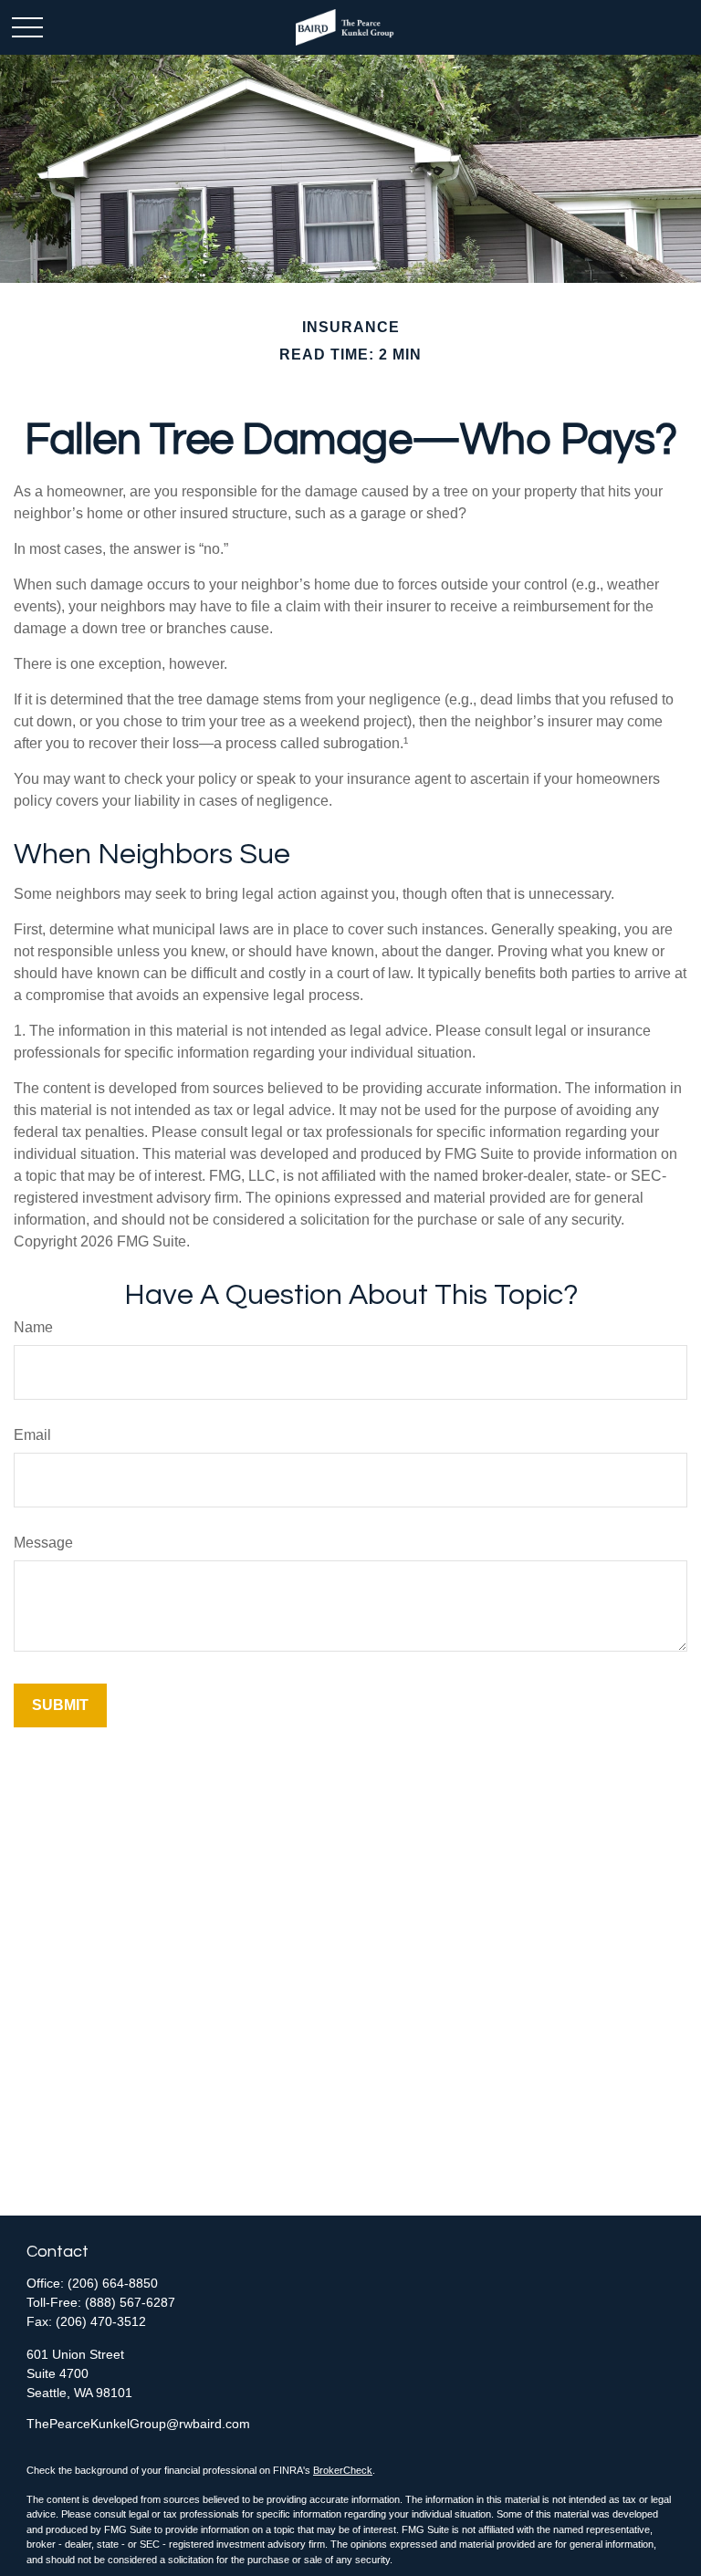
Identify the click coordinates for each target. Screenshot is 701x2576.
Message (43, 1543)
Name (33, 1327)
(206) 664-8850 (113, 2283)
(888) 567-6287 (130, 2302)
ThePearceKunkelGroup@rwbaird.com (138, 2424)
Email (32, 1435)
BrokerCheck (343, 2470)
